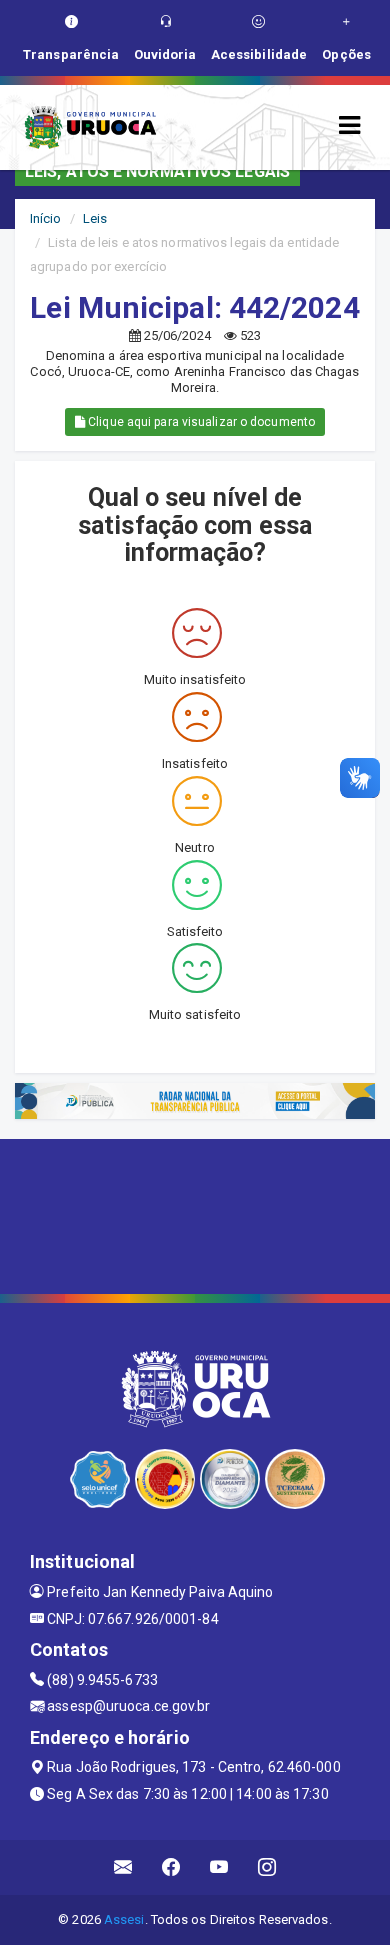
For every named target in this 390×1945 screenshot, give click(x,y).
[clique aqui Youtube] (219, 1867)
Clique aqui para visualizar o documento (200, 422)
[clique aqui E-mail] (123, 1867)
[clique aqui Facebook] (171, 1867)
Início (46, 218)
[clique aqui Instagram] (267, 1867)
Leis (95, 218)
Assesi (124, 1919)
